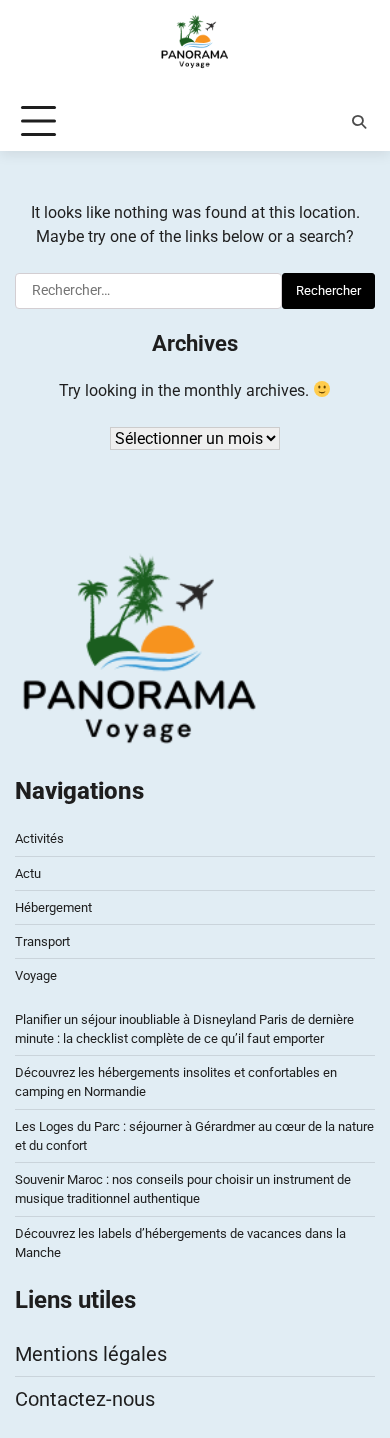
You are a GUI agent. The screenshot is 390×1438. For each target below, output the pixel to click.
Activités (39, 838)
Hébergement (53, 907)
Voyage (36, 975)
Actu (28, 873)
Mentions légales (91, 1354)
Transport (42, 941)
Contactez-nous (85, 1399)
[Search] (359, 122)
